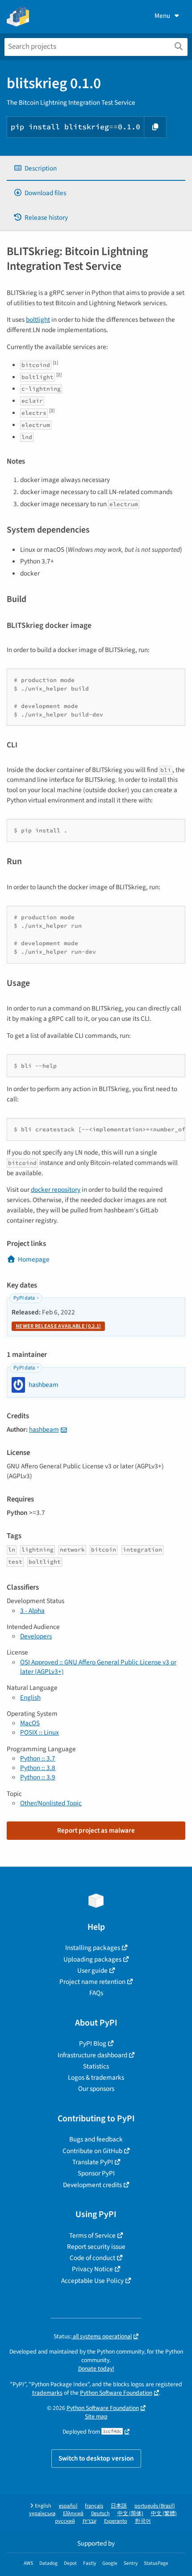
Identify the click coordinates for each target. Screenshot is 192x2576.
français (94, 2506)
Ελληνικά (73, 2514)
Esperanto (116, 2521)
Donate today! (96, 2369)
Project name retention (92, 1982)
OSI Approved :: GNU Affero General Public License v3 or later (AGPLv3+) (98, 1667)
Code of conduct (92, 2258)
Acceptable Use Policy (92, 2281)
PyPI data (24, 1298)
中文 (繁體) (164, 2514)
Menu (162, 16)
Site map (96, 2416)
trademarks (47, 2393)
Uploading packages (92, 1959)
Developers (36, 1636)
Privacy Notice (92, 2269)
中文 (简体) (130, 2514)
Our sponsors (96, 2089)
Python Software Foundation (116, 2393)
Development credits (92, 2185)
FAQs (96, 1993)
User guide (92, 1970)
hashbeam (44, 1429)
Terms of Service (92, 2235)
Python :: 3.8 (38, 1768)
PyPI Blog (93, 2043)
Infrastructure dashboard (92, 2055)
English (30, 1697)
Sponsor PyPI (96, 2173)
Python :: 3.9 (38, 1777)
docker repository (56, 1190)
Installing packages (93, 1948)
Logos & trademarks (96, 2077)
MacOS (30, 1723)
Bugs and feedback (96, 2139)
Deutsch (100, 2514)
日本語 (119, 2506)
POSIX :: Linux (40, 1732)
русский (65, 2521)
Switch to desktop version (96, 2458)
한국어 (143, 2521)
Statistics (96, 2066)
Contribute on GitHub (92, 2151)
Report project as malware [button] (96, 1830)
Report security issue (96, 2247)
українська (42, 2514)
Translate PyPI (93, 2162)
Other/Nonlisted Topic (51, 1803)
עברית (90, 2521)
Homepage (34, 1259)
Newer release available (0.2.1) (58, 1326)
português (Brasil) (155, 2506)
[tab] (96, 168)
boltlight (38, 320)
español (68, 2506)
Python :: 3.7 (38, 1758)
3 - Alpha (32, 1611)
